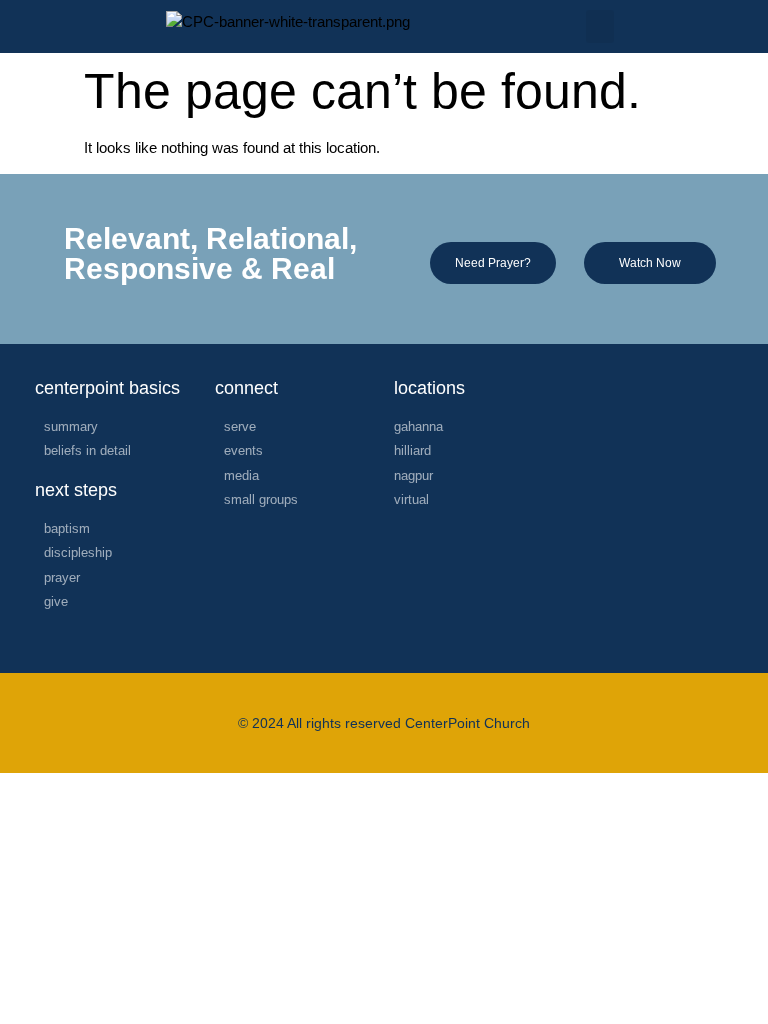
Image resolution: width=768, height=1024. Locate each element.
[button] (600, 26)
